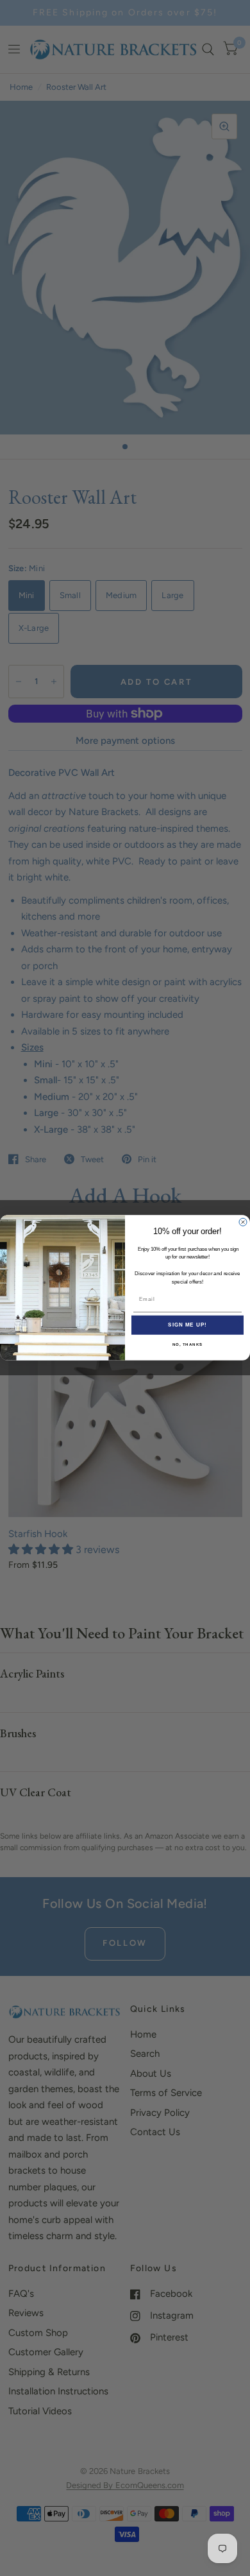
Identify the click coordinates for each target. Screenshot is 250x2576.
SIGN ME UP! (188, 1326)
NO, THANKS (188, 1345)
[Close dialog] (243, 1223)
